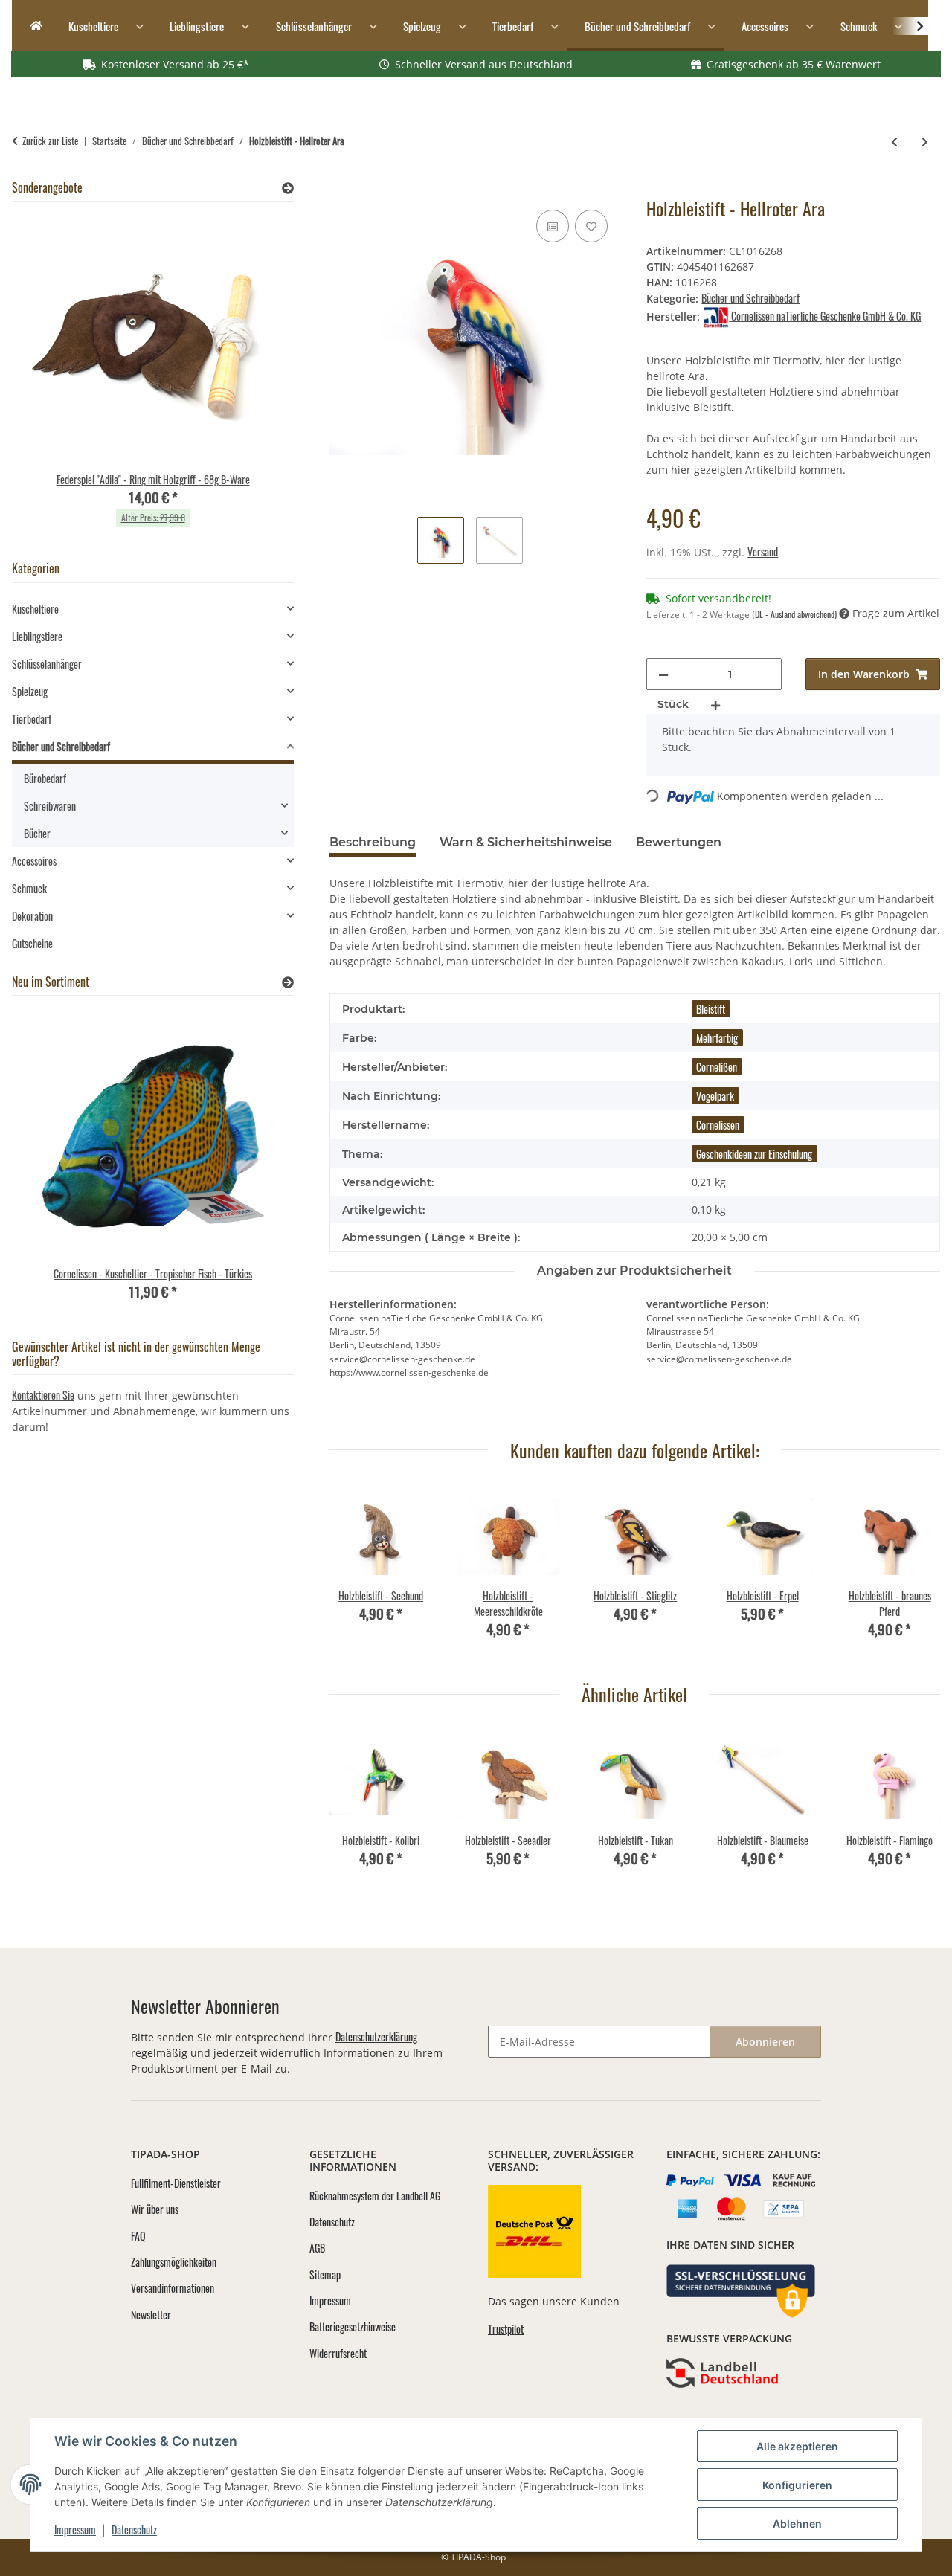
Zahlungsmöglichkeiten (174, 2262)
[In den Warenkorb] (341, 190)
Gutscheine (32, 943)
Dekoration (32, 916)
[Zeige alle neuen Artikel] (288, 982)
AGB (317, 2248)
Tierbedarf (32, 719)
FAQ (138, 2236)
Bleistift (711, 1009)
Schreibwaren (50, 806)
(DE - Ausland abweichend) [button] (794, 614)
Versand (763, 551)
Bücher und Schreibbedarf (750, 298)
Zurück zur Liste (50, 141)
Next (916, 1572)
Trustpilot (506, 2329)
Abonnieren (765, 2042)
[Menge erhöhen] (715, 705)
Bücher (37, 833)
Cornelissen (718, 1125)
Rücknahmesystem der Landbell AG (375, 2196)
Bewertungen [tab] (679, 842)
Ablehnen (797, 2524)
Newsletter (151, 2315)
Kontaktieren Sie (43, 1395)
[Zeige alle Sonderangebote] (288, 188)
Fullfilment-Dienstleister (176, 2183)
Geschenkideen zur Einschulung (754, 1154)
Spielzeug (30, 691)
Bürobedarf (45, 778)
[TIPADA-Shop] (31, 26)
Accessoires (34, 861)
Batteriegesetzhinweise (353, 2327)
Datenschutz (134, 2530)
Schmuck (29, 888)
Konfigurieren (797, 2485)
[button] (910, 26)
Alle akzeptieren (797, 2446)
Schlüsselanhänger (47, 664)
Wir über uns (155, 2209)
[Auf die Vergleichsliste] (553, 226)
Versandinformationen (173, 2288)
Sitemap (325, 2274)
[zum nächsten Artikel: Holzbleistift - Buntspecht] (925, 141)
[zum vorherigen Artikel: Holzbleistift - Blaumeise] (894, 141)
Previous (354, 1572)
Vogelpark (715, 1096)
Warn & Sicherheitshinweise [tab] (526, 842)
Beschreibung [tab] (373, 842)
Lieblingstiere (37, 636)
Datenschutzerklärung (376, 2036)
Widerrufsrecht (338, 2353)
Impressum (75, 2530)
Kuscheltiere (35, 609)
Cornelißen (717, 1067)
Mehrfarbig (717, 1038)
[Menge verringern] (663, 674)
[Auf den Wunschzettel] (591, 226)
